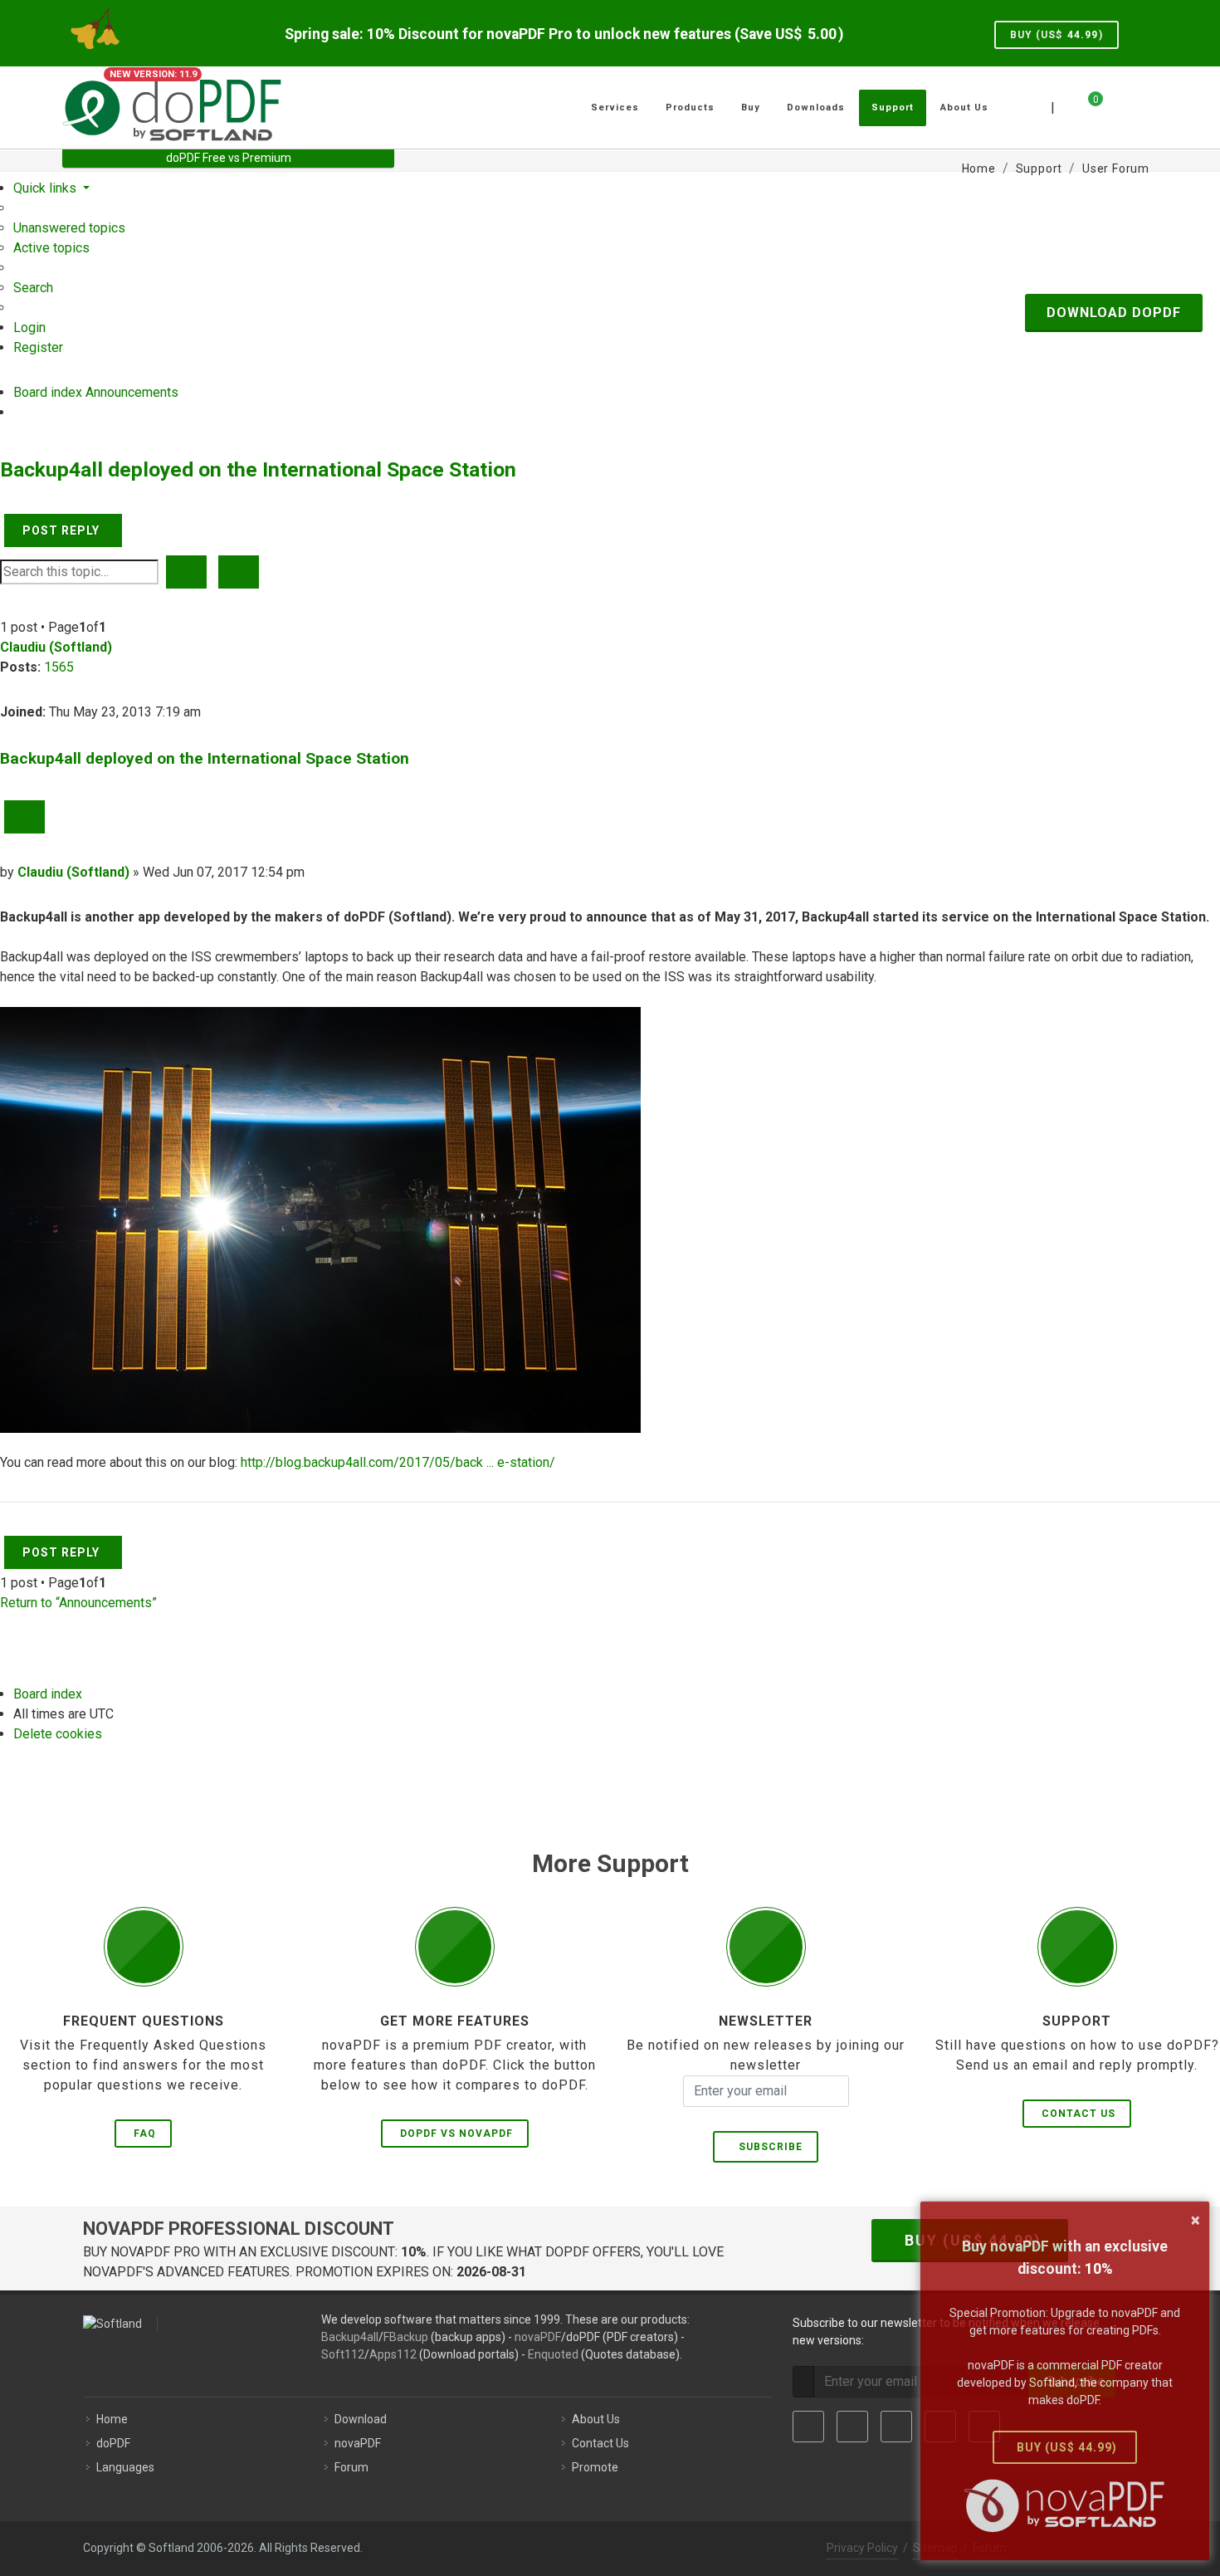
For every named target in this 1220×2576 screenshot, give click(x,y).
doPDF (113, 2443)
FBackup (406, 2337)
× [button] (1196, 2220)
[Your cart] (1086, 105)
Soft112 (343, 2354)
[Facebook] (808, 2427)
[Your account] (1114, 101)
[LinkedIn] (896, 2427)
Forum (351, 2467)
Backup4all (350, 2337)
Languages (125, 2467)
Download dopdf (1114, 313)
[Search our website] (1139, 105)
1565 (59, 667)
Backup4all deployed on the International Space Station (258, 469)
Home (112, 2419)
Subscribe (767, 2147)
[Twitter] (852, 2427)
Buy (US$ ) (1057, 35)
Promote (595, 2467)
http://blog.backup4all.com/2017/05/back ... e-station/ (398, 1462)
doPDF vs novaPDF (456, 2134)
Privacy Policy (862, 2548)
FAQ (145, 2134)
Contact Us (1078, 2114)
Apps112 (393, 2354)
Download (361, 2419)
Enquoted (553, 2354)
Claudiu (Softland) (56, 647)
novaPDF (538, 2337)
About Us (596, 2419)
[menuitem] (69, 228)
